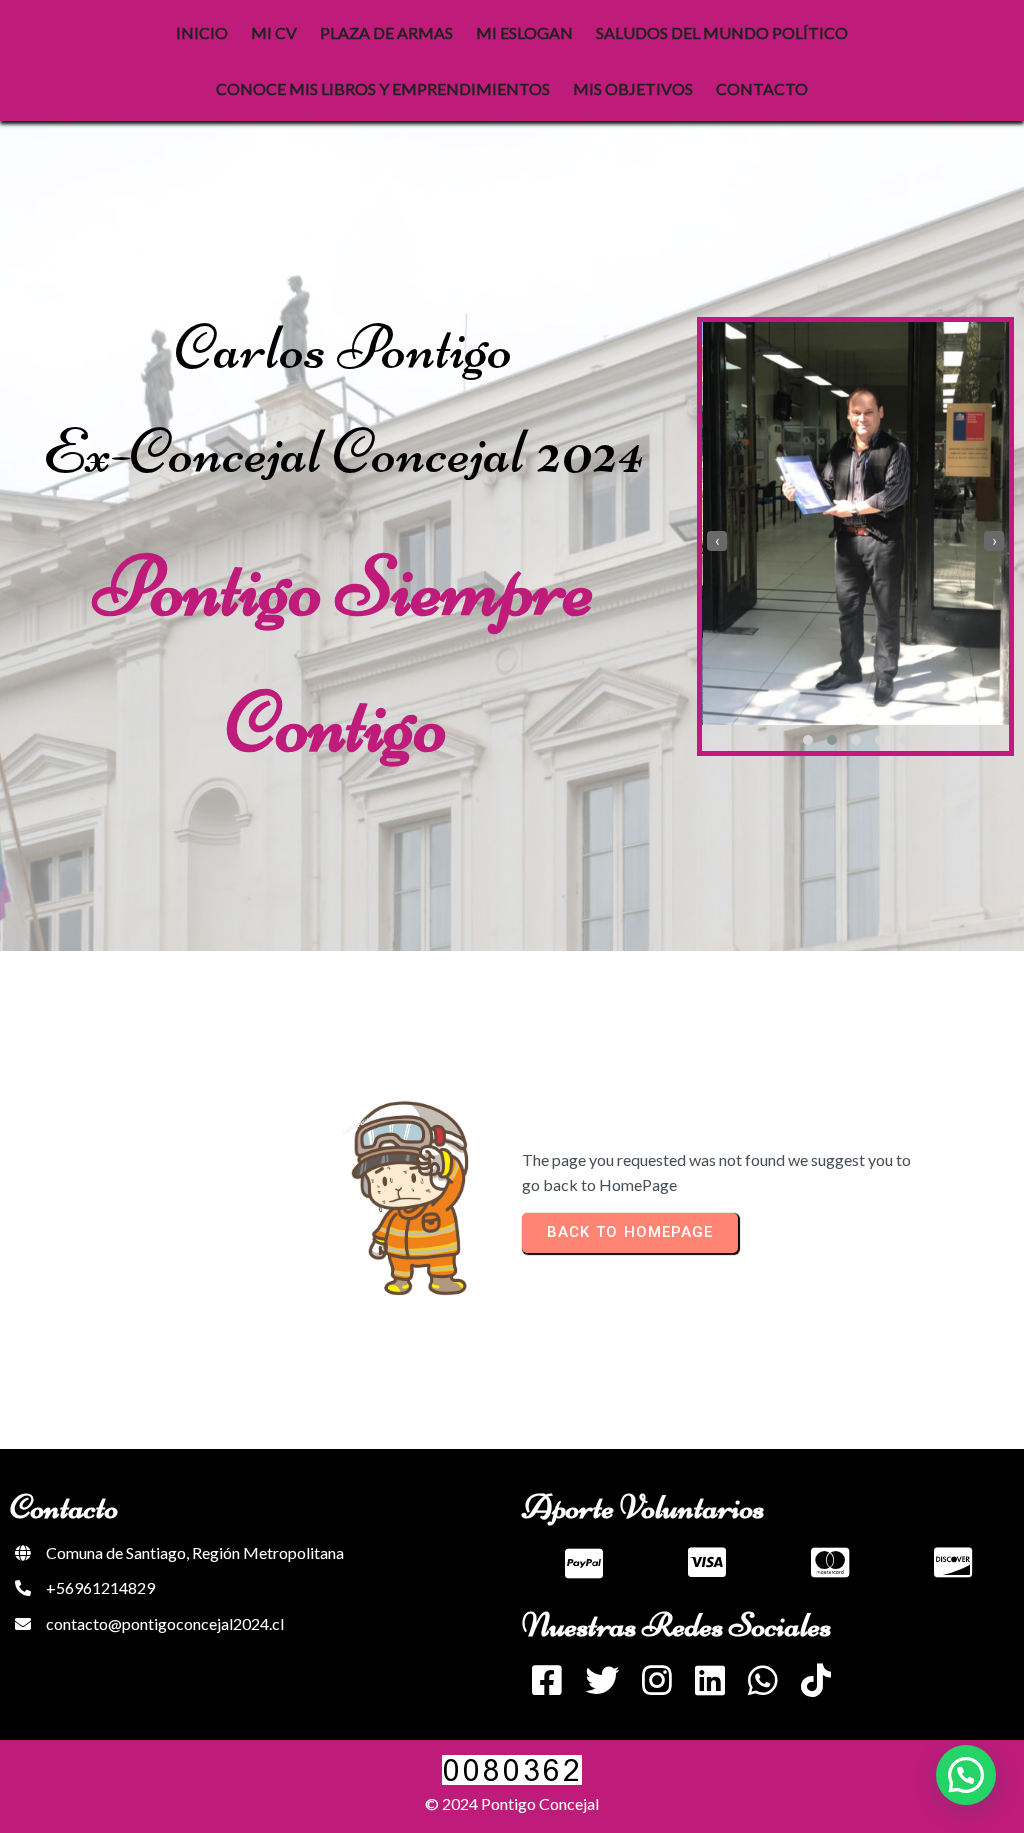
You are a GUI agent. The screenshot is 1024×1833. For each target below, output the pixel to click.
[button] (808, 740)
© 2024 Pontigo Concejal (512, 1803)
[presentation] (717, 541)
